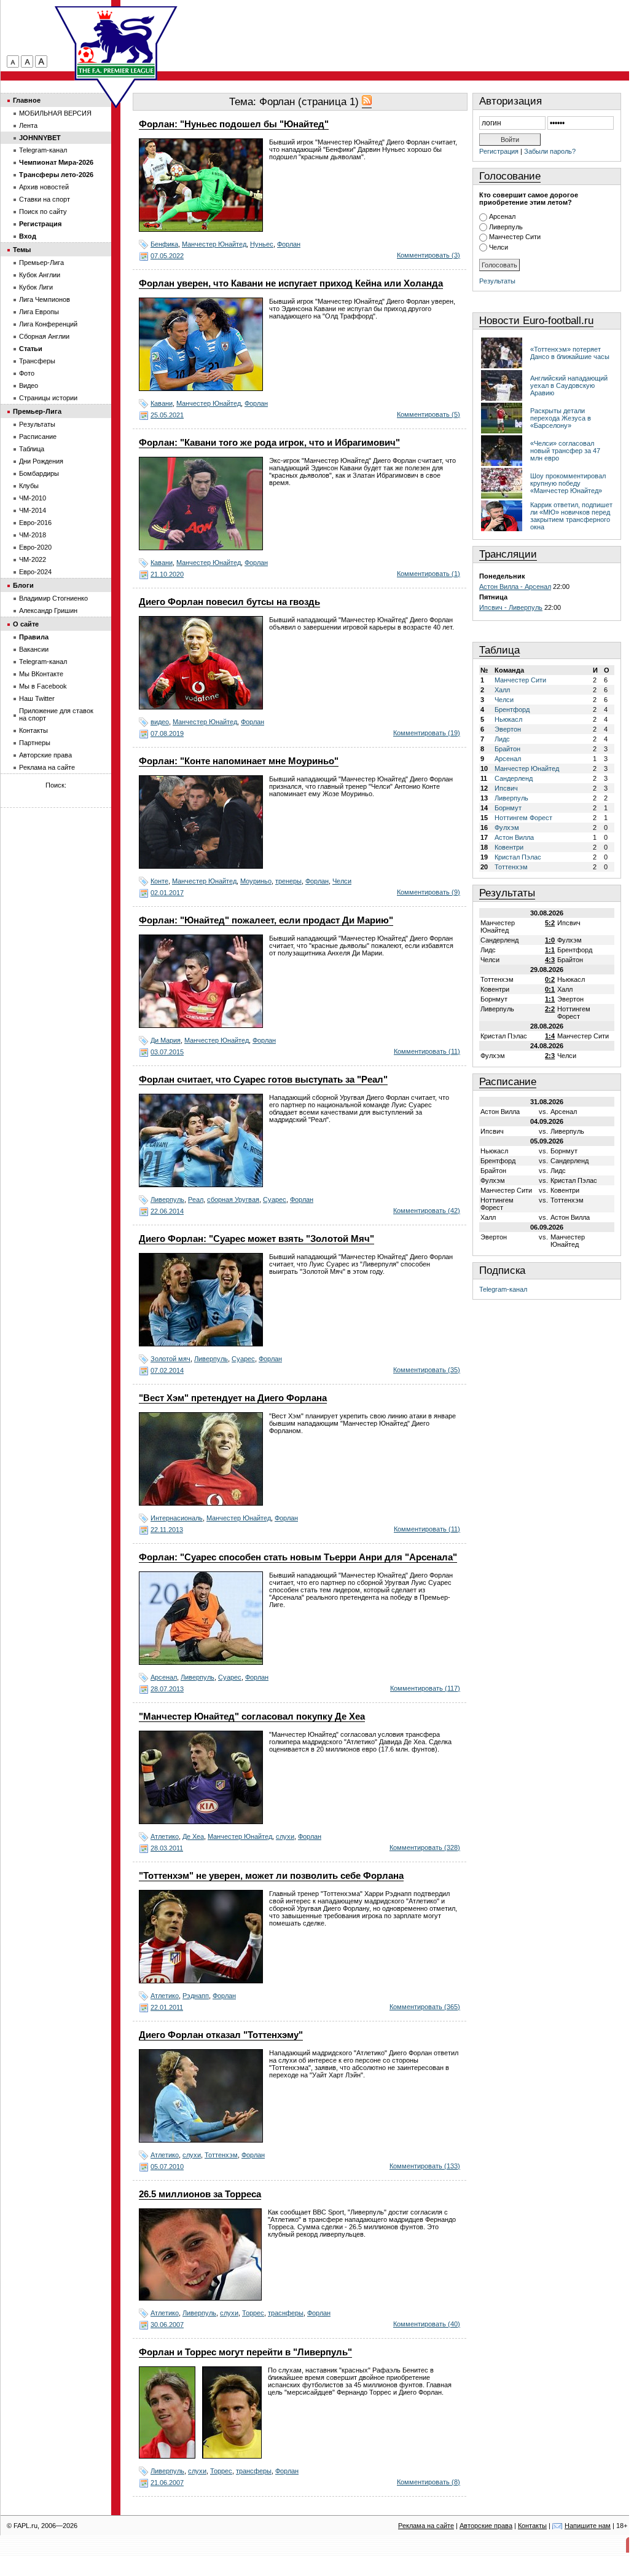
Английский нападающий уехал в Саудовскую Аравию (569, 385)
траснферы (286, 2313)
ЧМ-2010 (33, 498)
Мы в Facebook (43, 686)
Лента (28, 125)
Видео (29, 385)
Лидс (502, 739)
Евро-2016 (35, 523)
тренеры (288, 881)
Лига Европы (39, 312)
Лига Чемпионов (45, 299)
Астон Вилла (514, 837)
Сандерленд (514, 778)
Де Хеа (193, 1836)
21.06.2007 (167, 2483)
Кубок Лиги (36, 287)
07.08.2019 (167, 733)
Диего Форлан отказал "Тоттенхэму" (221, 2035)
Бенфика (164, 244)
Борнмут (508, 808)
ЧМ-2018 (33, 535)
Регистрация (499, 151)
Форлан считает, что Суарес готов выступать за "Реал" (263, 1080)
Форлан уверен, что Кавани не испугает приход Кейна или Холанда (291, 283)
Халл (502, 690)
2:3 (550, 1056)
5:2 (550, 923)
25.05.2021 (167, 415)
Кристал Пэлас (518, 857)
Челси (342, 881)
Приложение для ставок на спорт (56, 714)
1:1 (550, 950)
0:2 (550, 979)
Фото (27, 373)
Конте (159, 881)
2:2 (550, 1009)
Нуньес (262, 244)
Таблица (499, 650)
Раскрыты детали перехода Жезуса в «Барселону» (561, 418)
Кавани (162, 403)
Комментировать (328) (425, 1847)
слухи (285, 1836)
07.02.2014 (167, 1370)
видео (160, 722)
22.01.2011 (167, 2007)
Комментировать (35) (427, 1370)
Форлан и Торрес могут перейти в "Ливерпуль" (245, 2352)
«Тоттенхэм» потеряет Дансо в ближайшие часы (570, 353)
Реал (196, 1199)
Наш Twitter (37, 698)
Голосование (510, 176)
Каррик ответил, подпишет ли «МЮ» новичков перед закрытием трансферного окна (571, 516)
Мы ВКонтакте (41, 674)
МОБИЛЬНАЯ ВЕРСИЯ (55, 113)
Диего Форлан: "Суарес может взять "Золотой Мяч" (256, 1239)
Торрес (253, 2313)
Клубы (29, 486)
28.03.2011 (167, 1848)
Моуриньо (256, 881)
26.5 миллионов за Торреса (200, 2194)
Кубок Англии (40, 275)
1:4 (550, 1036)
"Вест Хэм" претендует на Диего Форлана (233, 1398)
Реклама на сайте (47, 767)
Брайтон (507, 749)
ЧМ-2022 (33, 559)
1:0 (550, 940)
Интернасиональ (177, 1518)
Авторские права (45, 755)
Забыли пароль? (550, 151)
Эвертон (508, 729)
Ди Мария (166, 1040)
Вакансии (34, 649)
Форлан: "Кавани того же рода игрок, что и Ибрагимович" (269, 443)
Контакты (33, 730)
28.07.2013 (167, 1689)
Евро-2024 (35, 572)
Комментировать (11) (427, 1051)
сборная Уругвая (233, 1199)
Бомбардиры (39, 473)
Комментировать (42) (427, 1211)
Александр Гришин (48, 610)
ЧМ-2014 (33, 510)
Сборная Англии (44, 336)
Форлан (289, 244)
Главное (27, 100)
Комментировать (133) (425, 2166)
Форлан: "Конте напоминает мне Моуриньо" (239, 761)
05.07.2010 (167, 2167)
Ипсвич (506, 788)
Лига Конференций (48, 324)
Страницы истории (48, 398)
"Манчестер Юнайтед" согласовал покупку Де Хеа (252, 1717)
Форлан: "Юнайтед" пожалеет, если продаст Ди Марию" (266, 920)
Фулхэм (507, 828)
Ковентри (509, 847)
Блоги (23, 585)
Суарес (275, 1199)
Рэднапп (196, 1996)
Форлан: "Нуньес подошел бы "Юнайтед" (234, 124)
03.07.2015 (167, 1052)
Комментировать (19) (427, 733)
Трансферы (37, 361)
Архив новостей (44, 187)
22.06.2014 (167, 1211)
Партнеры (35, 743)
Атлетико (165, 1836)
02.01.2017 (167, 893)
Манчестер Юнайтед (214, 244)
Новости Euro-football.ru (536, 321)
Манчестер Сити (515, 237)
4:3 (550, 960)
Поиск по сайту (43, 211)
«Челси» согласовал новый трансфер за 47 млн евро (565, 451)
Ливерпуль (167, 1199)
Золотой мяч (170, 1359)
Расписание (508, 1082)
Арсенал (164, 1677)
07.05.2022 (167, 256)
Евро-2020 (35, 547)
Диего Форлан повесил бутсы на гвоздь (229, 602)
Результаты (497, 281)
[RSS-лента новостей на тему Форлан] (367, 102)
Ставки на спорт (45, 199)
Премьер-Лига (41, 263)
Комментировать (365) (425, 2007)
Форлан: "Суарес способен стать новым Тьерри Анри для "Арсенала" (298, 1557)
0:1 (550, 989)
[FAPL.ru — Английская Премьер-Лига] (116, 43)
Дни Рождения (41, 461)
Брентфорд (512, 709)
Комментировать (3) (429, 255)
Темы (22, 250)
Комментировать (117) (425, 1688)
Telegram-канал (503, 1289)
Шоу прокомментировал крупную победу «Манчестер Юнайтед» (568, 483)
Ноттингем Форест (523, 818)
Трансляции (508, 554)
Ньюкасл (508, 719)
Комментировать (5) (429, 414)
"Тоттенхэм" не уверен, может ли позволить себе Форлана (271, 1876)
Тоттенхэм (221, 2155)
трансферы (254, 2471)
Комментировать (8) (429, 2482)
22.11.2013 (167, 1530)
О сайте (26, 624)
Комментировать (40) (427, 2324)
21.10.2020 (167, 574)
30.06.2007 (167, 2325)
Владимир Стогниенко (53, 598)
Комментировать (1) (429, 574)
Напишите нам (588, 2526)
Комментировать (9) (429, 892)
